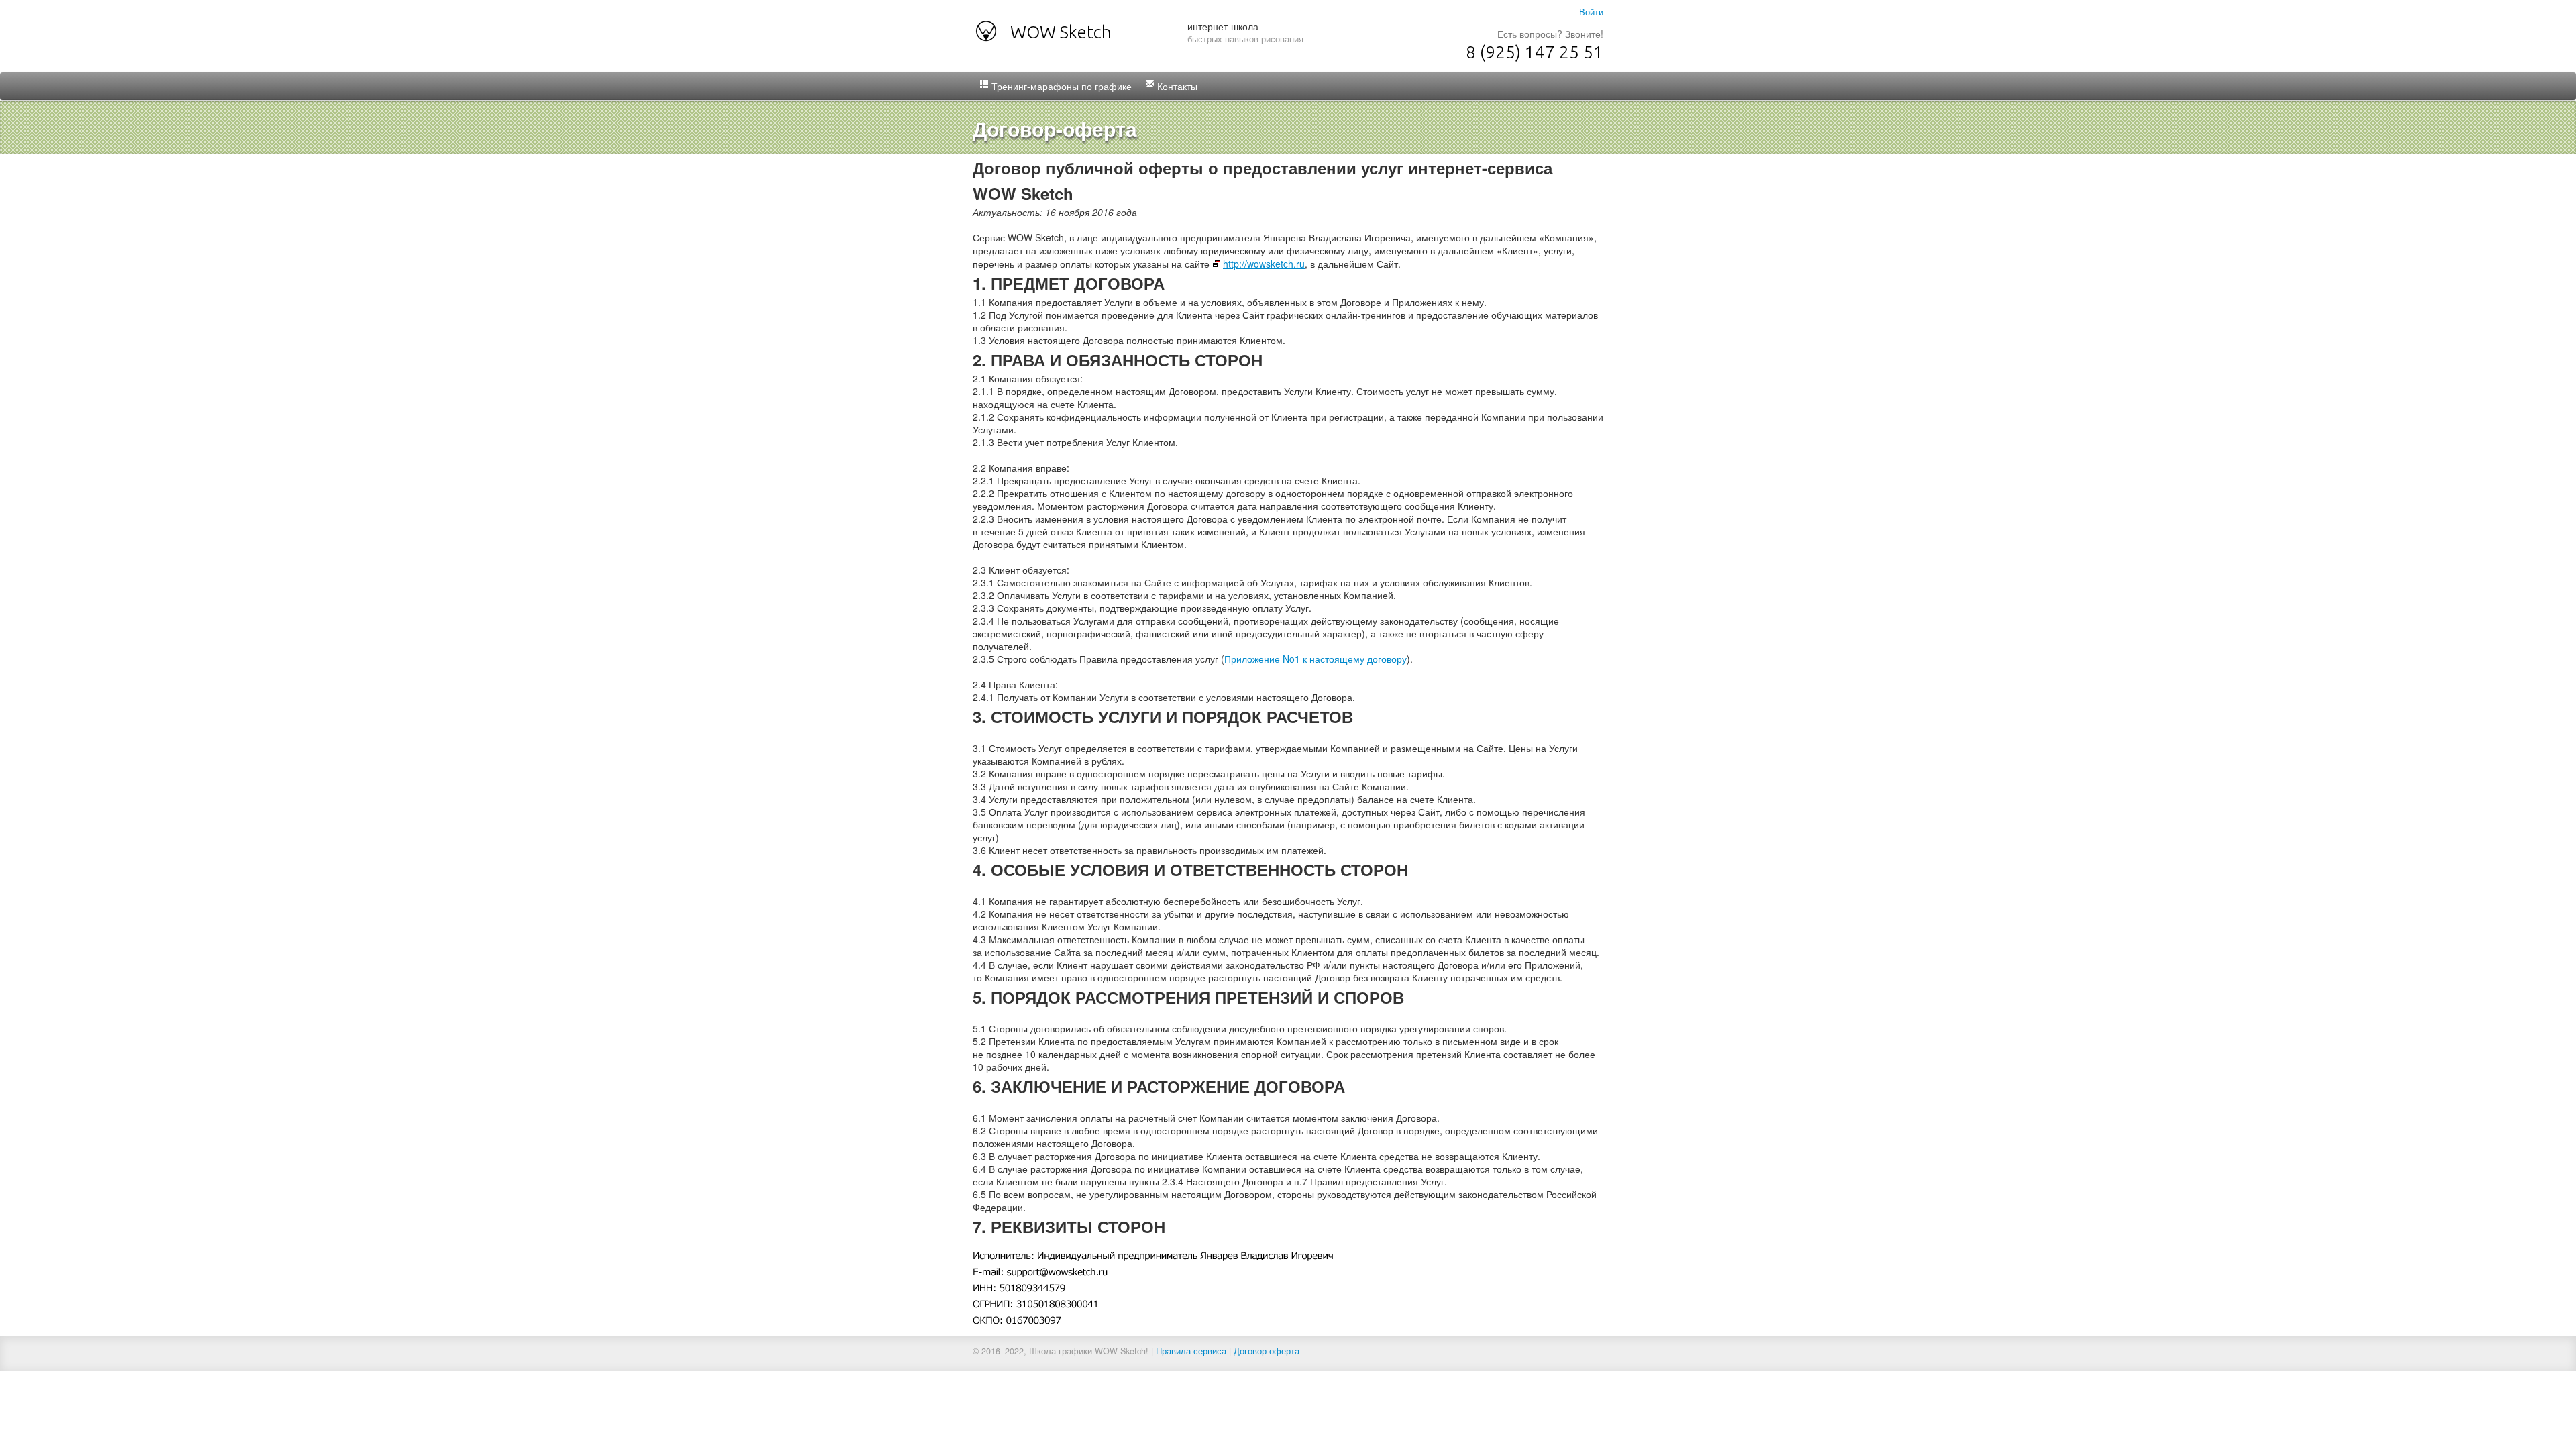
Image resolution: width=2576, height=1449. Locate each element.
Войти (1591, 12)
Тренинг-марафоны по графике (1060, 86)
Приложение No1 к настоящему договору (1316, 659)
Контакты (1176, 86)
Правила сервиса (1191, 1351)
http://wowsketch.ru (1264, 264)
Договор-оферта (1267, 1351)
